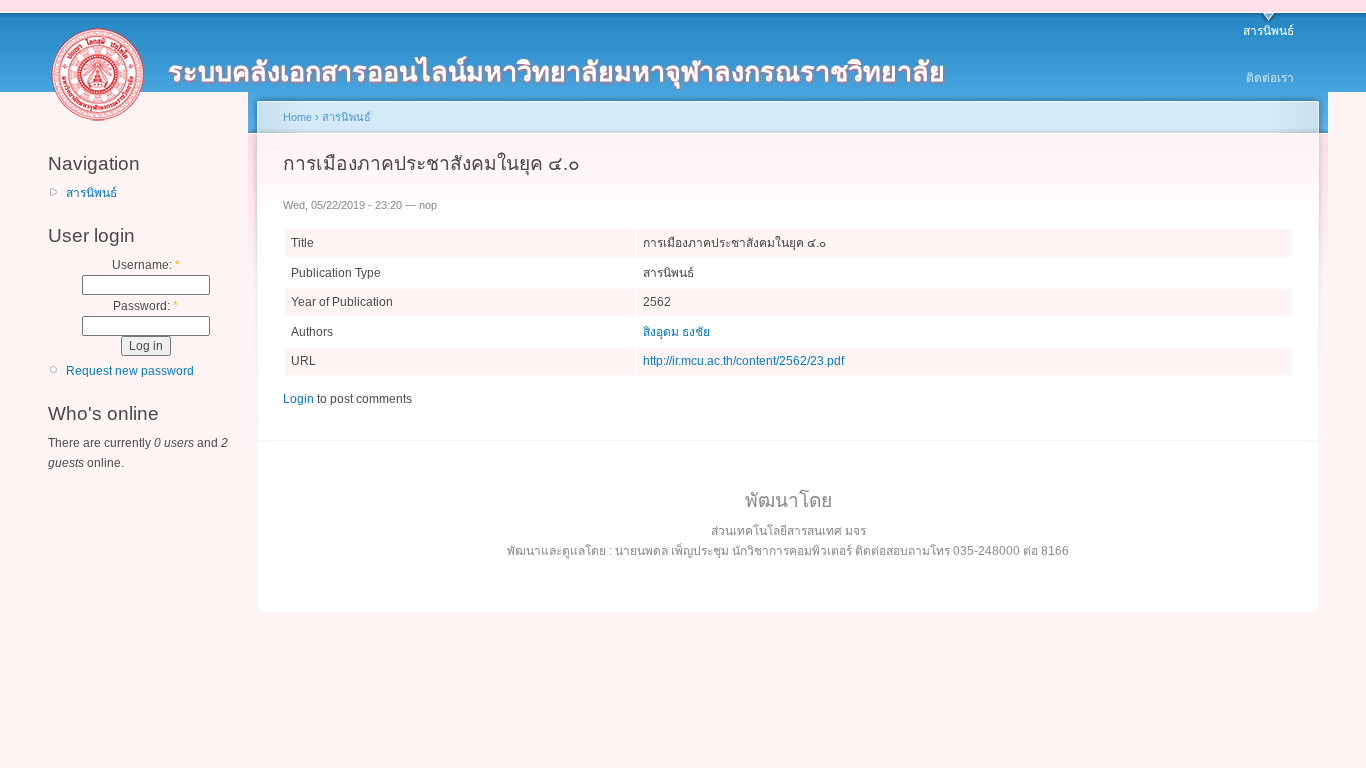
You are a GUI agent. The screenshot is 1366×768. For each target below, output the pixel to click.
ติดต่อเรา (1270, 78)
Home (297, 117)
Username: (146, 265)
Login (298, 399)
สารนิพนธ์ (1268, 31)
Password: (145, 306)
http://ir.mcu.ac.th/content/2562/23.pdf (743, 361)
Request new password (130, 371)
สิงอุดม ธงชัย (676, 332)
